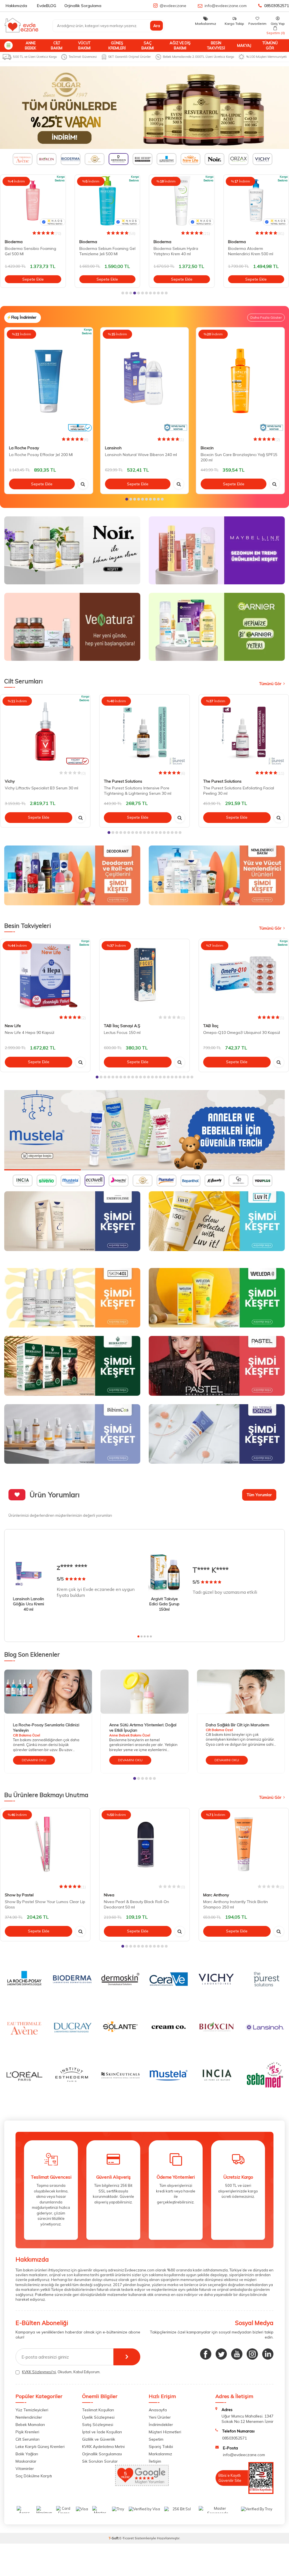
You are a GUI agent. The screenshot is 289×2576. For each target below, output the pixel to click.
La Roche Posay (24, 448)
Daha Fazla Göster (266, 317)
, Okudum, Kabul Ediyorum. (61, 2372)
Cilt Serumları (28, 2439)
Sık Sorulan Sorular (100, 2461)
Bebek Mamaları (30, 2425)
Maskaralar (26, 2461)
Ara (157, 26)
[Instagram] (252, 2354)
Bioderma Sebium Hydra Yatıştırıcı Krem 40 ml (102, 251)
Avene (234, 242)
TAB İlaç (211, 1026)
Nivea (109, 1895)
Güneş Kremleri (117, 45)
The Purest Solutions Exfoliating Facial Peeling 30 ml (239, 791)
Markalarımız (160, 2454)
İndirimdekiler (161, 2425)
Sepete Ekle (33, 279)
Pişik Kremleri (27, 2432)
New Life (13, 1026)
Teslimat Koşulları (98, 2410)
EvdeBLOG (47, 6)
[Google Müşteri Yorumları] (142, 2484)
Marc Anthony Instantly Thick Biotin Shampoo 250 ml (236, 1904)
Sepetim (156, 2439)
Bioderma (14, 242)
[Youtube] (237, 2354)
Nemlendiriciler (29, 2417)
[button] (123, 293)
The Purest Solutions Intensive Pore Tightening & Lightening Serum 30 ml (138, 791)
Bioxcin (207, 448)
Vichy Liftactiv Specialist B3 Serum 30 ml (41, 788)
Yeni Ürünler (160, 2417)
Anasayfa (158, 2410)
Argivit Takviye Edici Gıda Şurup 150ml (164, 1604)
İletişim (155, 2461)
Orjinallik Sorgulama (83, 6)
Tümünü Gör (270, 45)
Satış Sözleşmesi (98, 2425)
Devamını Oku (34, 1760)
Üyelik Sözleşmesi (98, 2417)
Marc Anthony (216, 1895)
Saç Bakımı (148, 45)
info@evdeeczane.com (226, 6)
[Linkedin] (268, 2354)
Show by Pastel (19, 1895)
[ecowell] (144, 1130)
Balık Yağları (27, 2454)
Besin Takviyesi (216, 45)
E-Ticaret (127, 2538)
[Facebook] (206, 2354)
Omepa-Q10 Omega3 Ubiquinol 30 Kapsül (242, 1032)
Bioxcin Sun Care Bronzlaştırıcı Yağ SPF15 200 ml (239, 457)
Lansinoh (113, 448)
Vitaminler (25, 2469)
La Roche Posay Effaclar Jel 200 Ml (41, 455)
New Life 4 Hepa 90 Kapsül (29, 1032)
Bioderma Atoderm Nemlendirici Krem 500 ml (176, 251)
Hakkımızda (16, 6)
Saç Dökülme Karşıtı (34, 2476)
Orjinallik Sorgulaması (102, 2454)
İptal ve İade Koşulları (102, 2432)
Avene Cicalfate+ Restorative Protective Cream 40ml (255, 251)
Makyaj (244, 45)
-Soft (114, 2538)
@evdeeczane (173, 6)
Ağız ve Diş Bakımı (180, 45)
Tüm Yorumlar (259, 1495)
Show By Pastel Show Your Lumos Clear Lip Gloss (45, 1904)
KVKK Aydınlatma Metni (103, 2447)
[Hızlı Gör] (83, 484)
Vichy (10, 781)
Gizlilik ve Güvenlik (99, 2439)
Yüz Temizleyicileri (32, 2410)
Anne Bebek (30, 45)
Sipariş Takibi (161, 2447)
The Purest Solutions (123, 781)
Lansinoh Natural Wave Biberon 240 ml (141, 455)
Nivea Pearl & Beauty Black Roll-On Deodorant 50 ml (136, 1904)
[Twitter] (221, 2354)
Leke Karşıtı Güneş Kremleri (40, 2447)
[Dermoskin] (144, 108)
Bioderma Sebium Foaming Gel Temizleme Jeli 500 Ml (33, 251)
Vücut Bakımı (84, 45)
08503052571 (277, 6)
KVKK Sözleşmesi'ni (39, 2372)
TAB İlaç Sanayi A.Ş (122, 1026)
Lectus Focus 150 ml (122, 1032)
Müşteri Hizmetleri (165, 2432)
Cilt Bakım (57, 45)
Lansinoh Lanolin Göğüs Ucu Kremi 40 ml (29, 1604)
